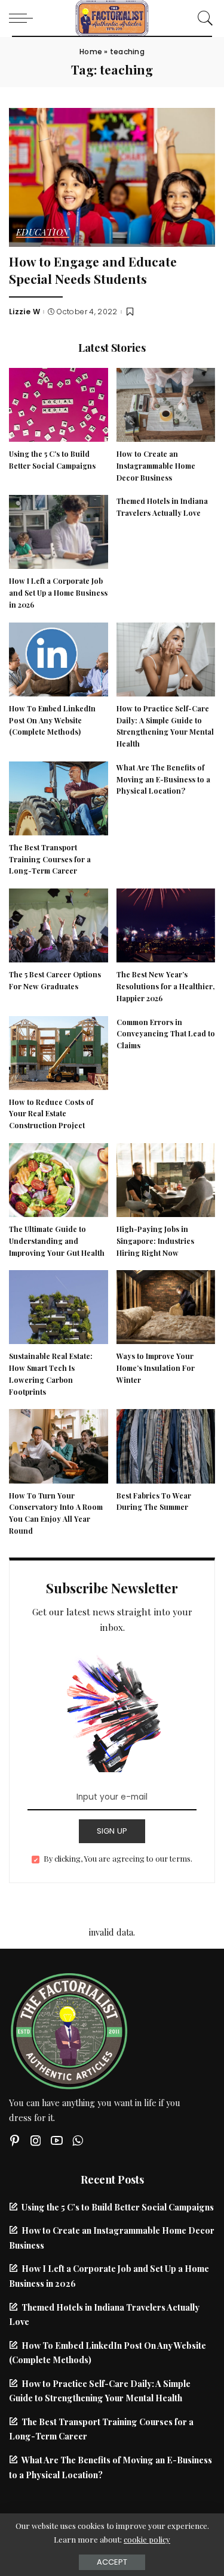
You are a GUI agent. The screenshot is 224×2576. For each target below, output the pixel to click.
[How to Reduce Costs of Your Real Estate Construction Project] (59, 1051)
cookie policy (147, 2539)
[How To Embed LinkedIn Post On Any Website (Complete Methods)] (59, 658)
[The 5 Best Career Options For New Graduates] (59, 924)
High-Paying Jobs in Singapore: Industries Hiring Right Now (155, 1241)
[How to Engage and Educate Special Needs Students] (112, 176)
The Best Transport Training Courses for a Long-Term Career (50, 859)
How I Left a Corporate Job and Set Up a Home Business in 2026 (58, 593)
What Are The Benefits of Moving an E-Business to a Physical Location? (163, 779)
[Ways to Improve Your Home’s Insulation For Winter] (166, 1306)
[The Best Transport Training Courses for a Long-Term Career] (59, 797)
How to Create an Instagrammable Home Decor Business (156, 466)
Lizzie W (24, 312)
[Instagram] (36, 2140)
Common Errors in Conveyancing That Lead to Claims (166, 1034)
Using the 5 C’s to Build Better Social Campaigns (118, 2207)
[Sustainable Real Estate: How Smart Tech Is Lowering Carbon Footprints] (59, 1306)
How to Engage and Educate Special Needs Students (93, 270)
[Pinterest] (15, 2140)
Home (91, 52)
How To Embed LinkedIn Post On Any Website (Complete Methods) (52, 720)
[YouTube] (57, 2140)
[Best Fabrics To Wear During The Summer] (166, 1445)
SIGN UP (112, 1831)
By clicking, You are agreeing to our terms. (118, 1858)
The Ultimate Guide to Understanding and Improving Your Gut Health (57, 1241)
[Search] (202, 18)
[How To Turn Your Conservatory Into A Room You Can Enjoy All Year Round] (59, 1445)
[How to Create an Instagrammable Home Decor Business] (166, 403)
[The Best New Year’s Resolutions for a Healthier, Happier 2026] (166, 924)
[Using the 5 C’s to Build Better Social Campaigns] (59, 403)
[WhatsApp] (78, 2140)
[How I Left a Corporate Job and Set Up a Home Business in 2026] (59, 531)
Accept (112, 2562)
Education (43, 233)
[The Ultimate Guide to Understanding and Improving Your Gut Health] (59, 1178)
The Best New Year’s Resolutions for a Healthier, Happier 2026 (165, 986)
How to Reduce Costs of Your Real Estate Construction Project (51, 1114)
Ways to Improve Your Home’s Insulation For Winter (156, 1368)
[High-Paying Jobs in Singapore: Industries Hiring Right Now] (166, 1178)
